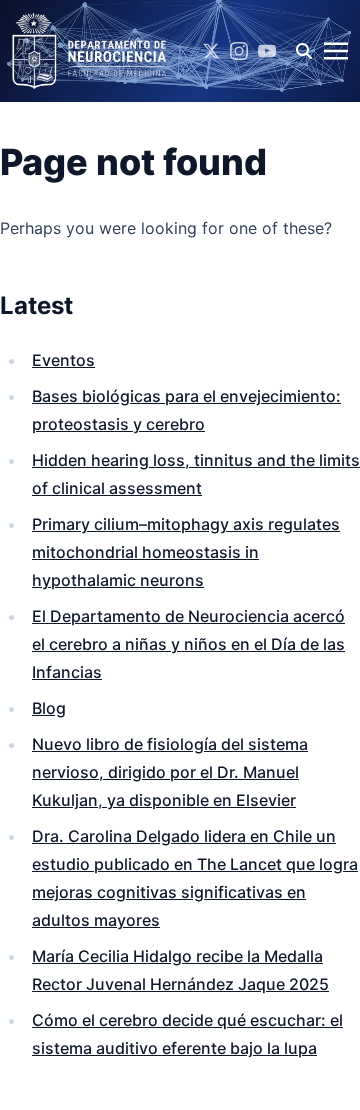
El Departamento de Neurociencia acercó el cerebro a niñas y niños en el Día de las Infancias (188, 644)
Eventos (63, 360)
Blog (49, 708)
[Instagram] (239, 51)
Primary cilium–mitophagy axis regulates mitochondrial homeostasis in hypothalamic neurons (186, 552)
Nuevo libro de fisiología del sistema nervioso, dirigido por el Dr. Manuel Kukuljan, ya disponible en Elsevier (170, 772)
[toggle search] (304, 51)
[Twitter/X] (211, 51)
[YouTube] (267, 51)
